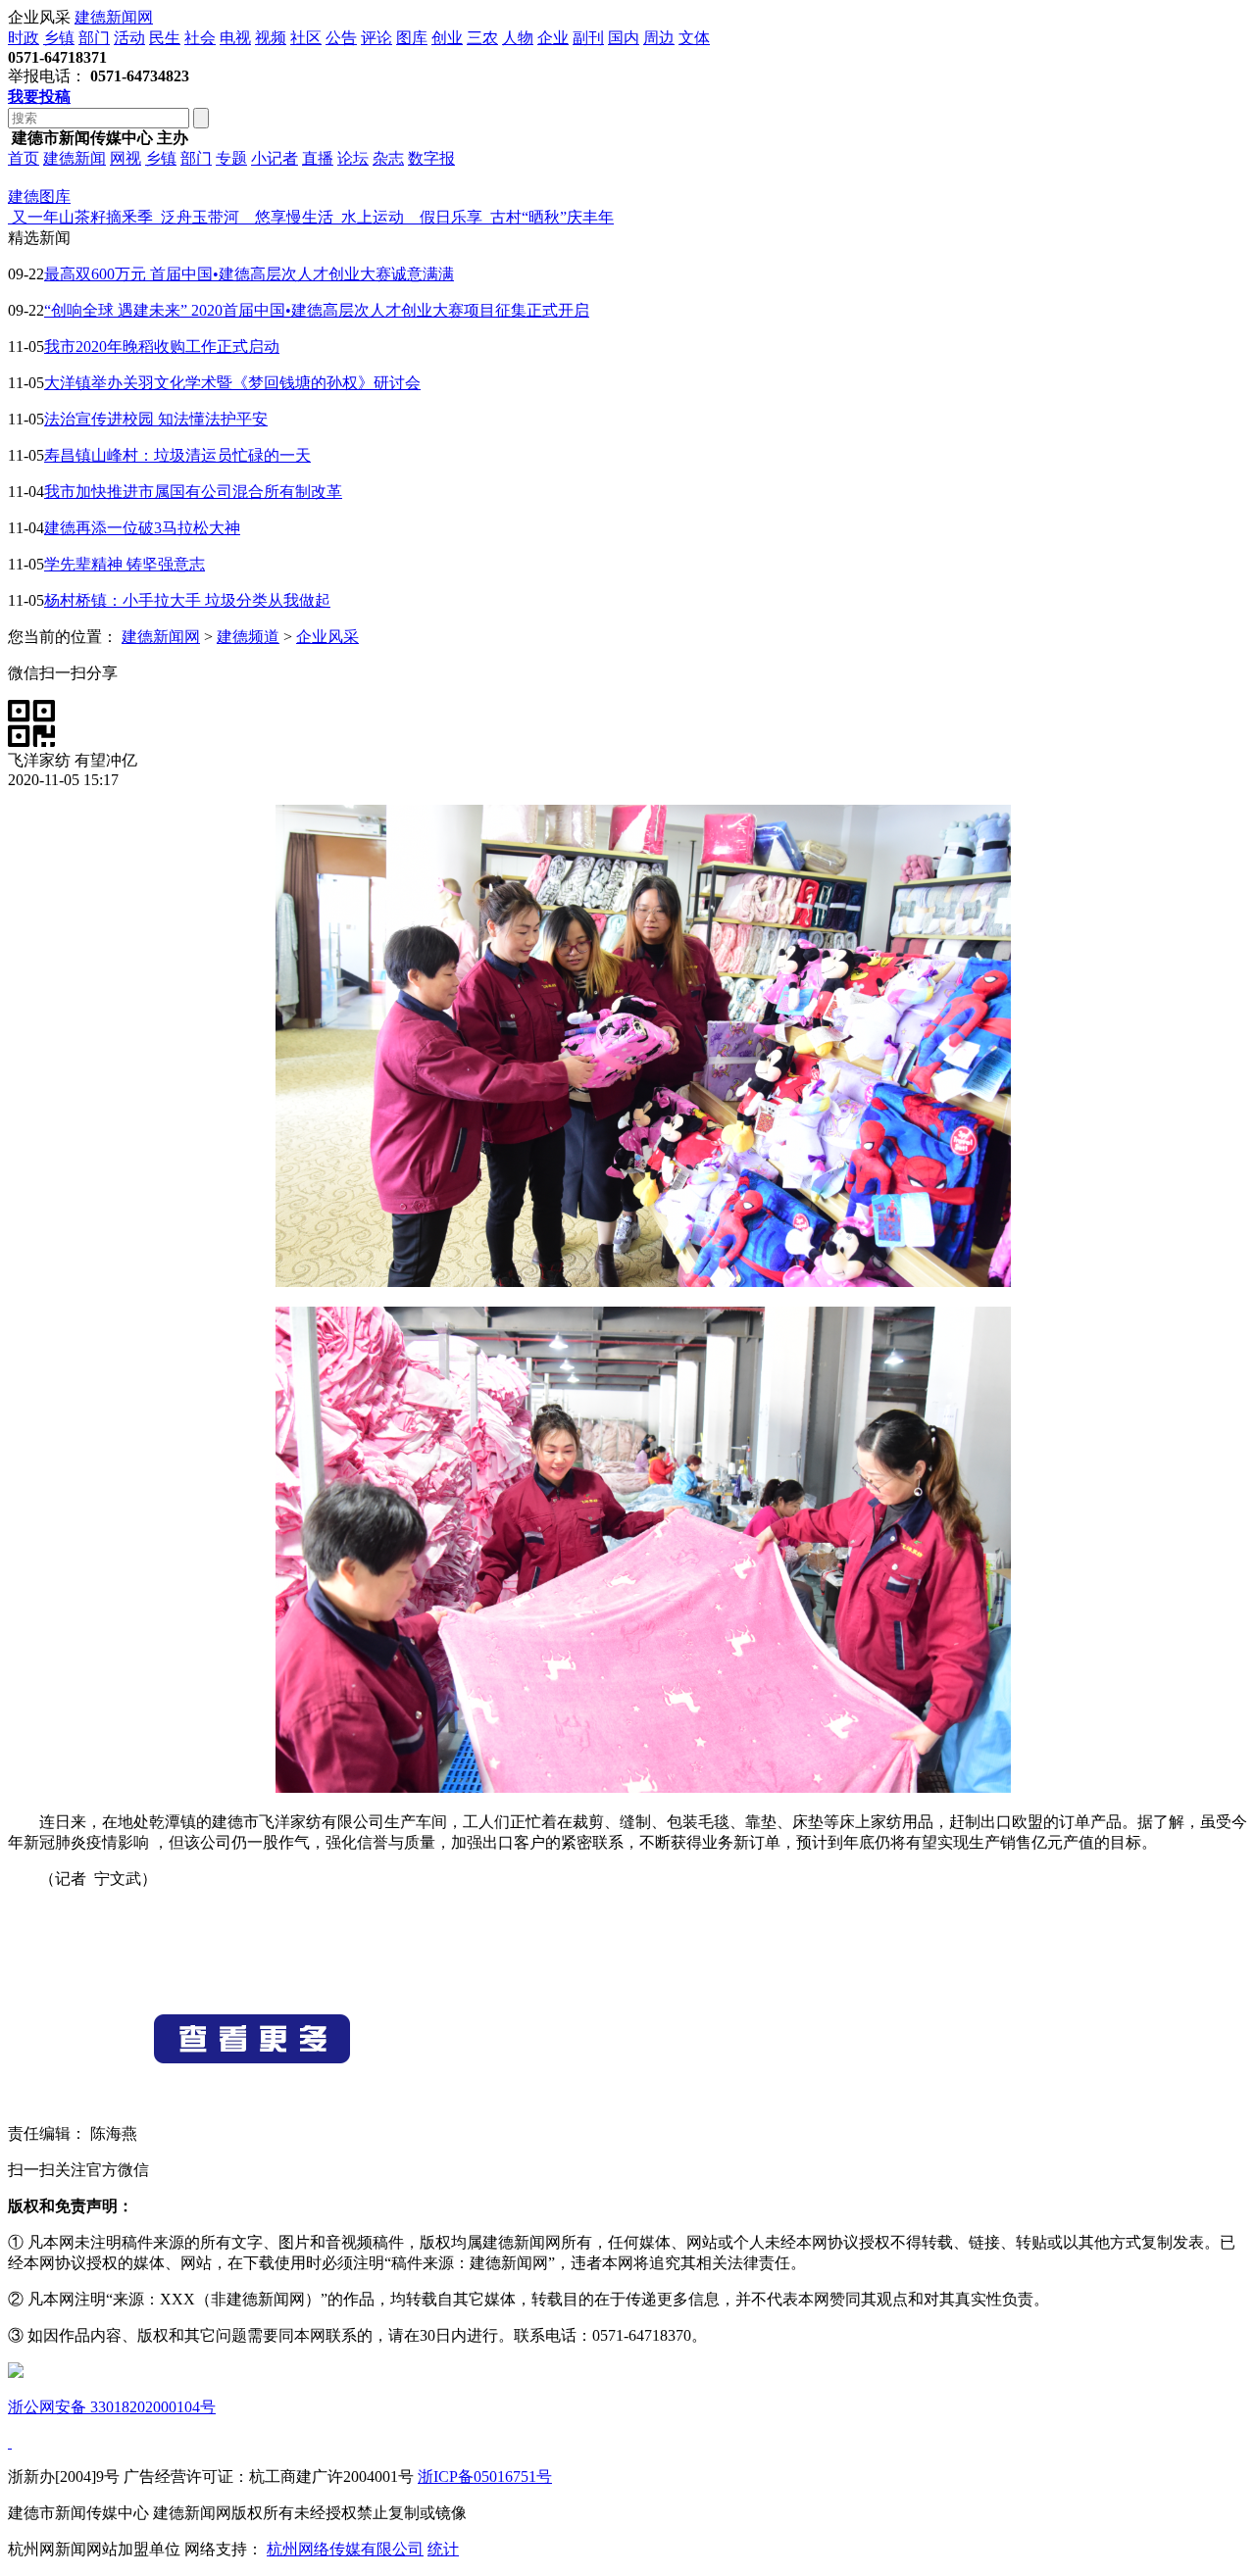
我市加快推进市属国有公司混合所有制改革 (193, 492)
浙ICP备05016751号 (485, 2477)
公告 (341, 38)
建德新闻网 (114, 17)
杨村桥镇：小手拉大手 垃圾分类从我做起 (187, 600)
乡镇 (59, 38)
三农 (482, 38)
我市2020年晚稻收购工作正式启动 (162, 347)
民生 (165, 38)
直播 (318, 158)
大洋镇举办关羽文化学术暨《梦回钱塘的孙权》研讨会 (232, 383)
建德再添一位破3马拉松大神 (142, 528)
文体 (694, 38)
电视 (235, 38)
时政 (24, 38)
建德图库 (39, 197)
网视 (125, 158)
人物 (518, 38)
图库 (412, 38)
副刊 (588, 38)
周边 (659, 38)
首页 (24, 158)
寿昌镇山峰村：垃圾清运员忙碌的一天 (177, 455)
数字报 (431, 158)
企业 (553, 38)
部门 (94, 38)
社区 (306, 38)
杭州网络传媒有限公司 (345, 2549)
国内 (624, 38)
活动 (129, 38)
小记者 (275, 158)
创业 (447, 38)
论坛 (353, 158)
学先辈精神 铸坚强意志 (125, 564)
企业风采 (327, 637)
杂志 (388, 158)
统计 (443, 2549)
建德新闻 (75, 158)
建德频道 (248, 637)
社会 (200, 38)
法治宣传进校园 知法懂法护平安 (156, 419)
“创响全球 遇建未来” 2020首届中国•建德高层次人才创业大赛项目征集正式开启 (317, 310)
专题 (231, 158)
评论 (376, 38)
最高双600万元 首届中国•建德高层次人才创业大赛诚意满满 (249, 274)
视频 (271, 38)
